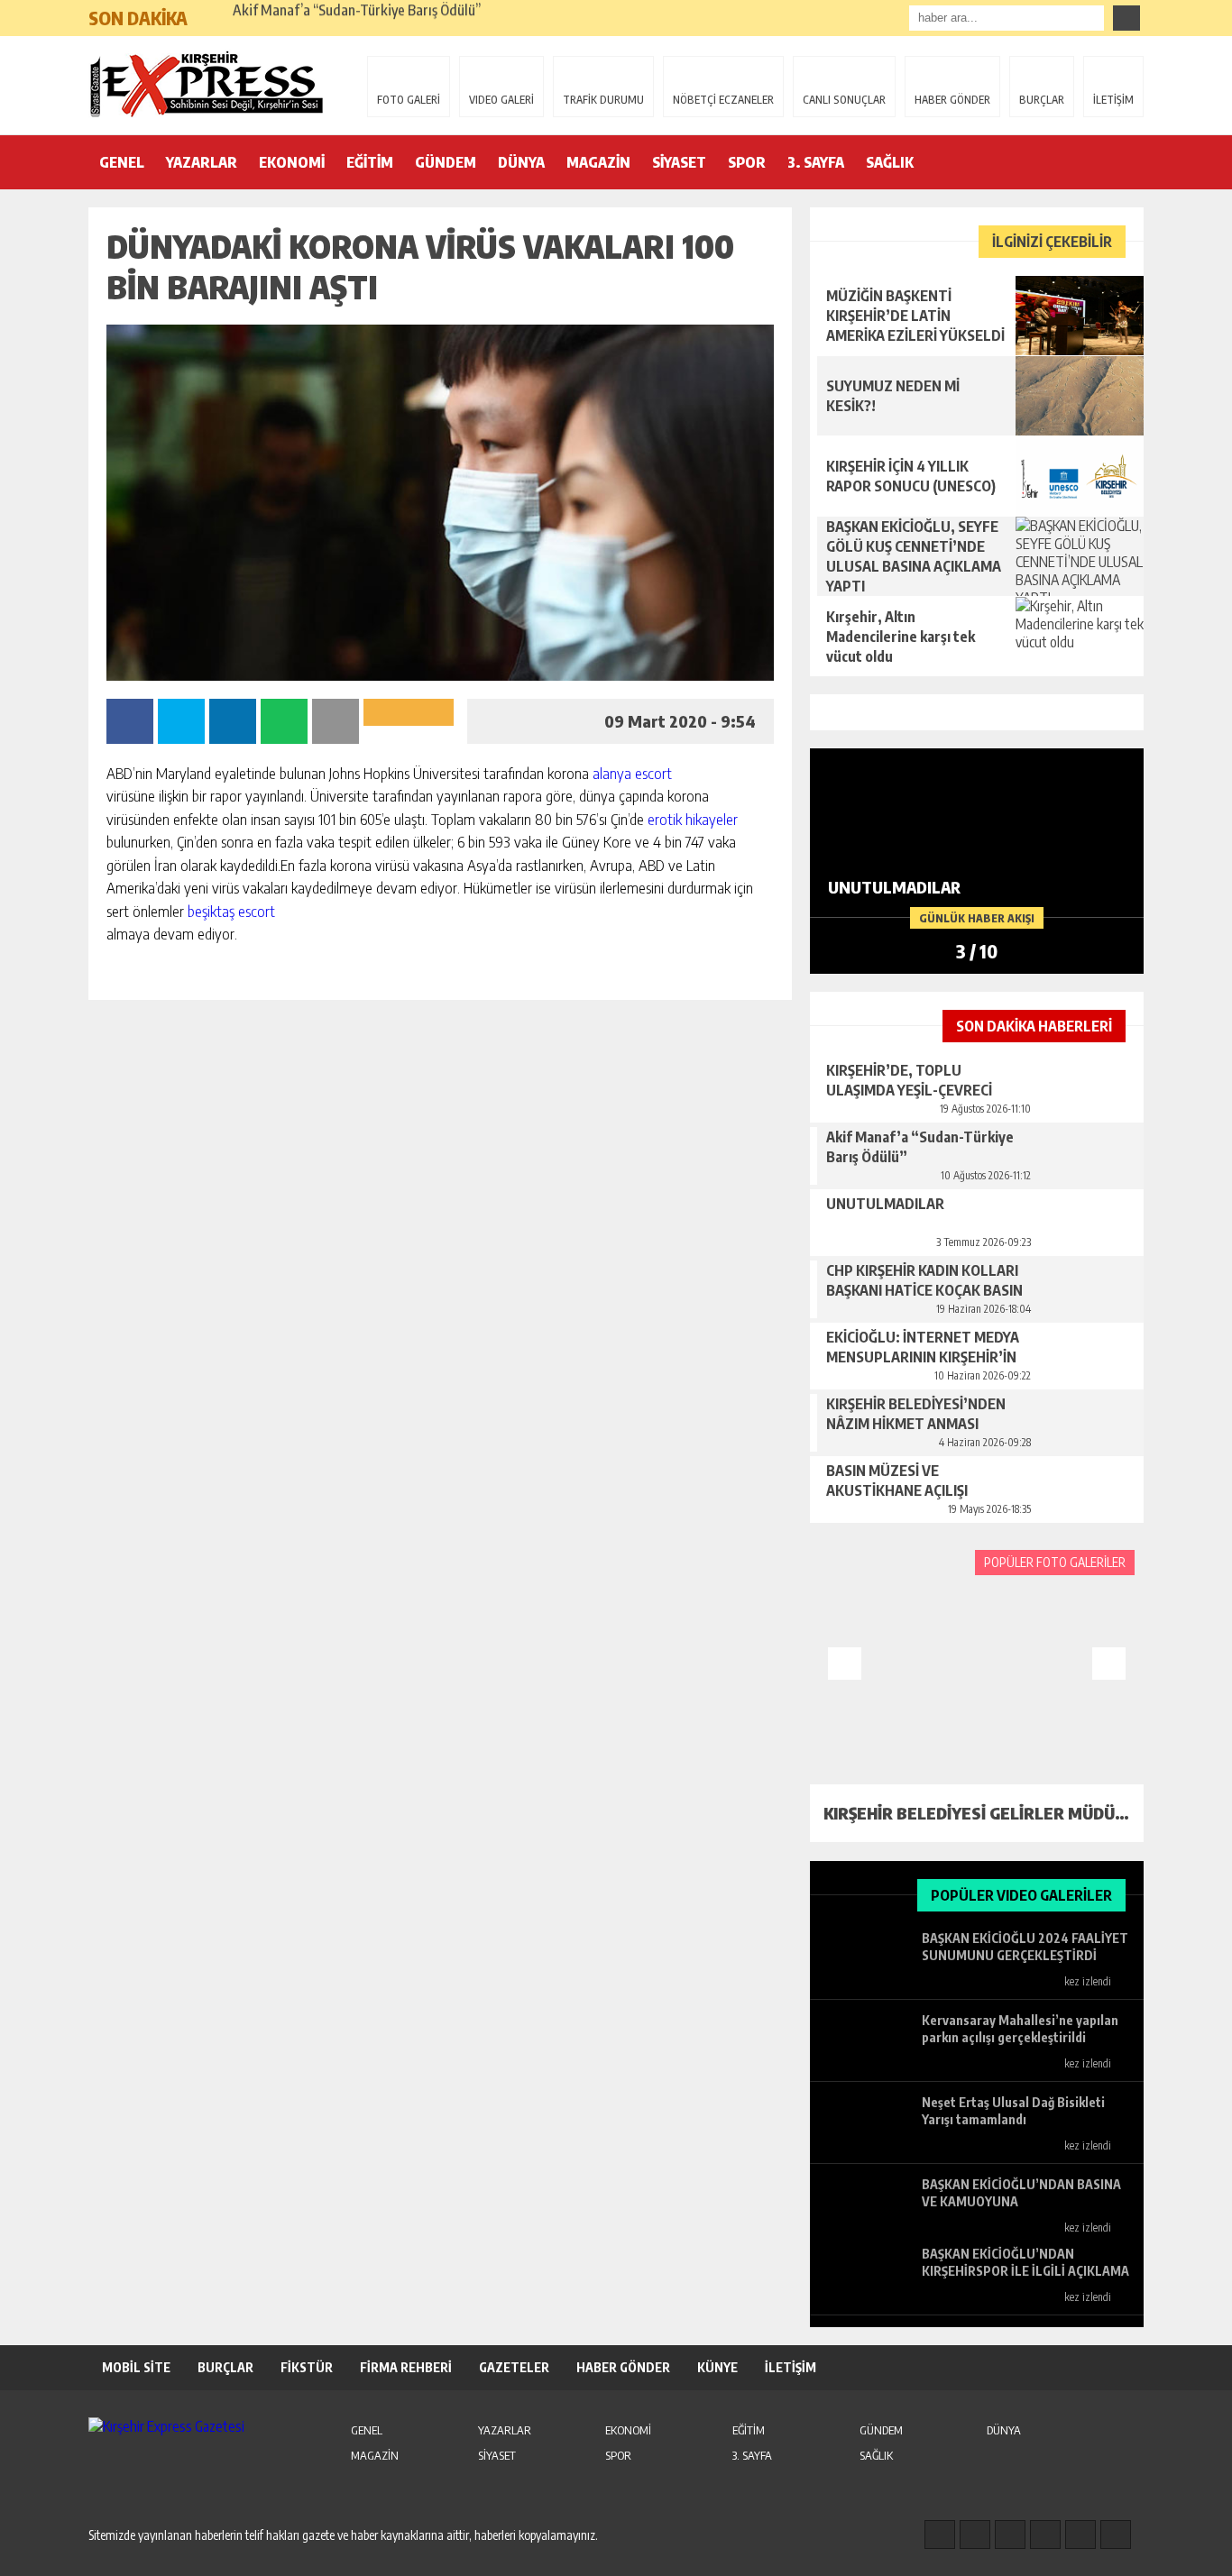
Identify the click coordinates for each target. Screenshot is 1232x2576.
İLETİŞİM (1113, 100)
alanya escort (632, 773)
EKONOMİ (292, 162)
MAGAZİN (598, 162)
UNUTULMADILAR (288, 18)
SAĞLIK (890, 162)
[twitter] (1010, 2535)
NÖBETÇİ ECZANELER (723, 100)
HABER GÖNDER (952, 100)
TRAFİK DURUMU (603, 100)
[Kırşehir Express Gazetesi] (206, 84)
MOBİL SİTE (136, 2367)
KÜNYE (717, 2367)
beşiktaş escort (231, 911)
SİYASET (679, 162)
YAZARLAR (202, 162)
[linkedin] (1080, 2535)
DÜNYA (521, 162)
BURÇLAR (1042, 100)
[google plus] (1045, 2535)
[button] (210, 11)
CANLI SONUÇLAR (844, 100)
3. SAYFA (816, 162)
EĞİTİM (370, 162)
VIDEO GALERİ (501, 100)
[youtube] (1116, 2535)
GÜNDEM (446, 162)
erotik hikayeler (693, 819)
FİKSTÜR (307, 2367)
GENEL (122, 162)
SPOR (747, 162)
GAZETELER (514, 2367)
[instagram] (975, 2535)
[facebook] (940, 2535)
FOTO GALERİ (409, 100)
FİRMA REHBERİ (406, 2367)
